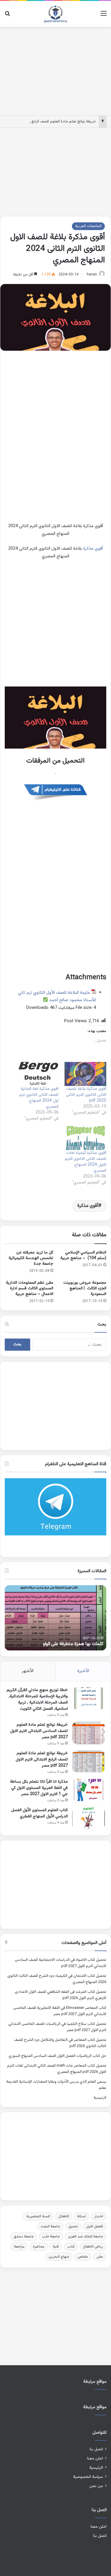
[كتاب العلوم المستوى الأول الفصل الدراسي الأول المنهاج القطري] (89, 1818)
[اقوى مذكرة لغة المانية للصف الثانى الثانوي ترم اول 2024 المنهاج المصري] (38, 1074)
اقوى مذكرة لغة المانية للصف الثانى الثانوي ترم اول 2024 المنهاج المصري (39, 1098)
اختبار (99, 2216)
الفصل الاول (95, 2226)
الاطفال (64, 2216)
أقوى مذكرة (93, 549)
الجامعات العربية (88, 226)
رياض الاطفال (93, 2247)
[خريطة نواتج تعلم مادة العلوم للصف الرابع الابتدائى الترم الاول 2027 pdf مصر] (89, 1761)
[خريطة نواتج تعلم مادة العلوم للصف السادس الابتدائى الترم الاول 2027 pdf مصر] (89, 1733)
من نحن (96, 2486)
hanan (92, 275)
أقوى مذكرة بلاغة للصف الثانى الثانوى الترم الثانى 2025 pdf (86, 1095)
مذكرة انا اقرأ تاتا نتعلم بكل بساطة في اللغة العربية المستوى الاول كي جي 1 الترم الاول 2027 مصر (39, 1788)
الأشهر (28, 1671)
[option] (55, 1618)
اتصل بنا (96, 2449)
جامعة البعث (50, 2226)
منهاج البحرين (59, 2257)
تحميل (73, 2226)
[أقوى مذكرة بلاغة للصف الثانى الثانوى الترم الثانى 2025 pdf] (86, 1074)
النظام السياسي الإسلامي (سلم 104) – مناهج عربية (83, 1255)
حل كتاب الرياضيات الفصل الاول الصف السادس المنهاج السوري (57, 2056)
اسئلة (82, 2216)
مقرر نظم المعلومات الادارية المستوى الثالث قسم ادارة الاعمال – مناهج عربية (30, 1288)
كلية (56, 2247)
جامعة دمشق (24, 2237)
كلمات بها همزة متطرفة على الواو (73, 1644)
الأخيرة (83, 1671)
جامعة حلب (51, 2237)
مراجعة (19, 2247)
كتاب (71, 2247)
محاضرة (39, 2247)
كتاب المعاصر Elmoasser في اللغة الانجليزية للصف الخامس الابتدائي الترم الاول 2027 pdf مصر (60, 2011)
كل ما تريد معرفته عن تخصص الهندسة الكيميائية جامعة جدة (31, 1258)
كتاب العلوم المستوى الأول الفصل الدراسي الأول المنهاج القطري (40, 1813)
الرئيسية (100, 2098)
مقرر (100, 2257)
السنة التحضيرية (38, 2216)
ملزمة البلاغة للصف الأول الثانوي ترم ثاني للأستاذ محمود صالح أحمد (57, 997)
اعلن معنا (95, 2458)
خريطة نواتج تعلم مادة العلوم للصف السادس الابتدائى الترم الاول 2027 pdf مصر (39, 1731)
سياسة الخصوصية (88, 2477)
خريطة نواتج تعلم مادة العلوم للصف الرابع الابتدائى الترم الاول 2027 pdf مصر (42, 1760)
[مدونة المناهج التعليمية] (55, 14)
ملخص (83, 2257)
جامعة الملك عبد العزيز (86, 2237)
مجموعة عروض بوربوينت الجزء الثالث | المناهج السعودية (85, 1288)
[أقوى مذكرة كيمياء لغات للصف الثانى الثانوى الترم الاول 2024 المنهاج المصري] (86, 1138)
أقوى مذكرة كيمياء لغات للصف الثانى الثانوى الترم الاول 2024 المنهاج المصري (86, 1162)
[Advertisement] (56, 70)
